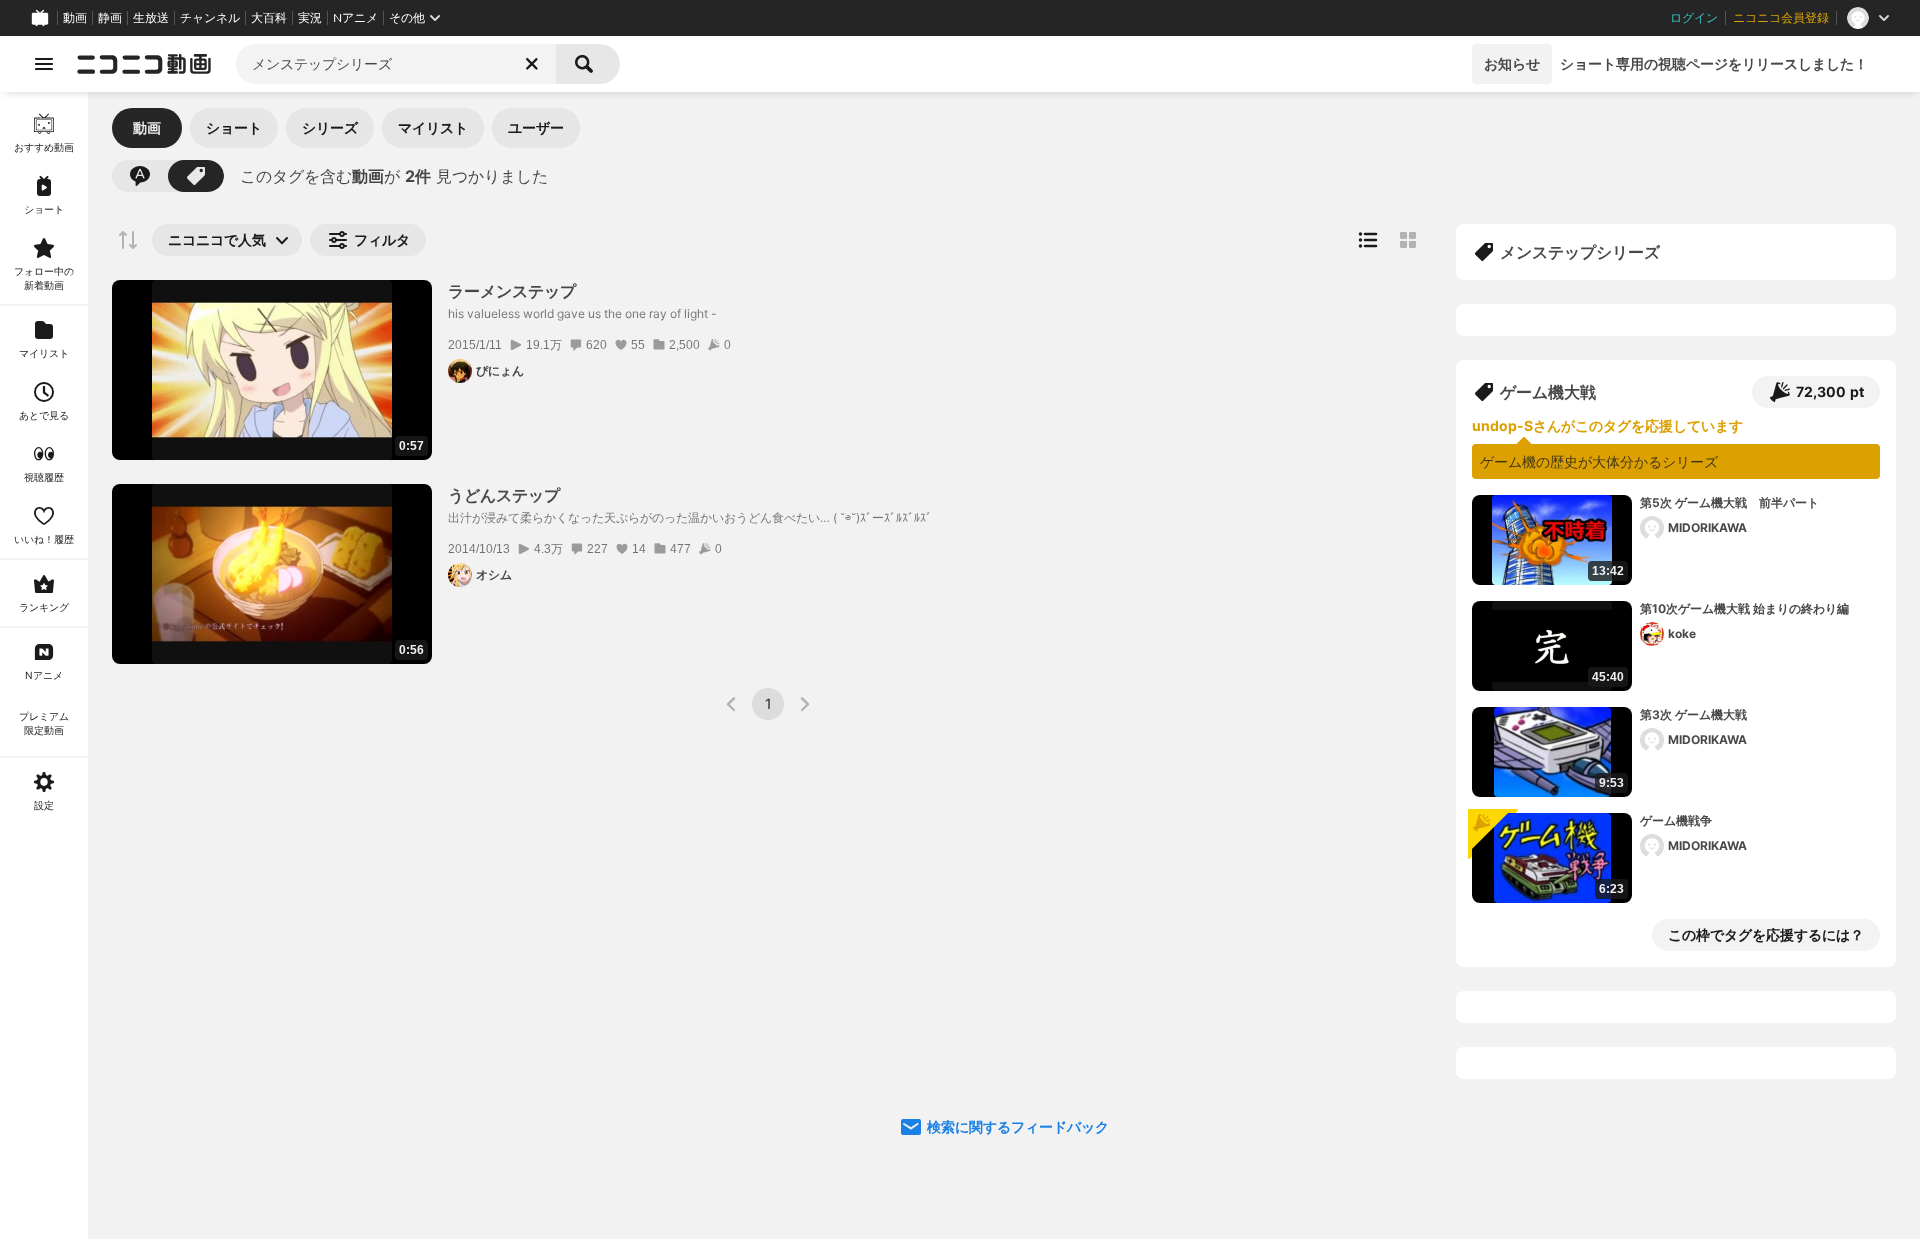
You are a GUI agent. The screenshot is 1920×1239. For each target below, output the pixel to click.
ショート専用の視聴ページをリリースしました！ (1714, 63)
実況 (310, 18)
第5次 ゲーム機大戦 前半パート (1729, 502)
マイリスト (433, 127)
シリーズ (330, 127)
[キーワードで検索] (140, 176)
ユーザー (536, 127)
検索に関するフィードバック (1018, 1126)
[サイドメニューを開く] (44, 64)
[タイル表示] (1408, 240)
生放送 (151, 18)
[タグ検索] (196, 176)
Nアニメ (355, 18)
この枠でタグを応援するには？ (1766, 934)
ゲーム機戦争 (1676, 820)
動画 (75, 18)
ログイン (1694, 18)
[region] (44, 665)
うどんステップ (504, 495)
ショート (234, 127)
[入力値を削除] (532, 64)
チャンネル (210, 18)
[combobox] (396, 64)
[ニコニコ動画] (144, 64)
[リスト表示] (1368, 240)
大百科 (269, 18)
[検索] (588, 64)
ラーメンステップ (512, 291)
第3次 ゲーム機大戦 (1693, 714)
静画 (110, 18)
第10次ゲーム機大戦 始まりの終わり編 (1744, 608)
